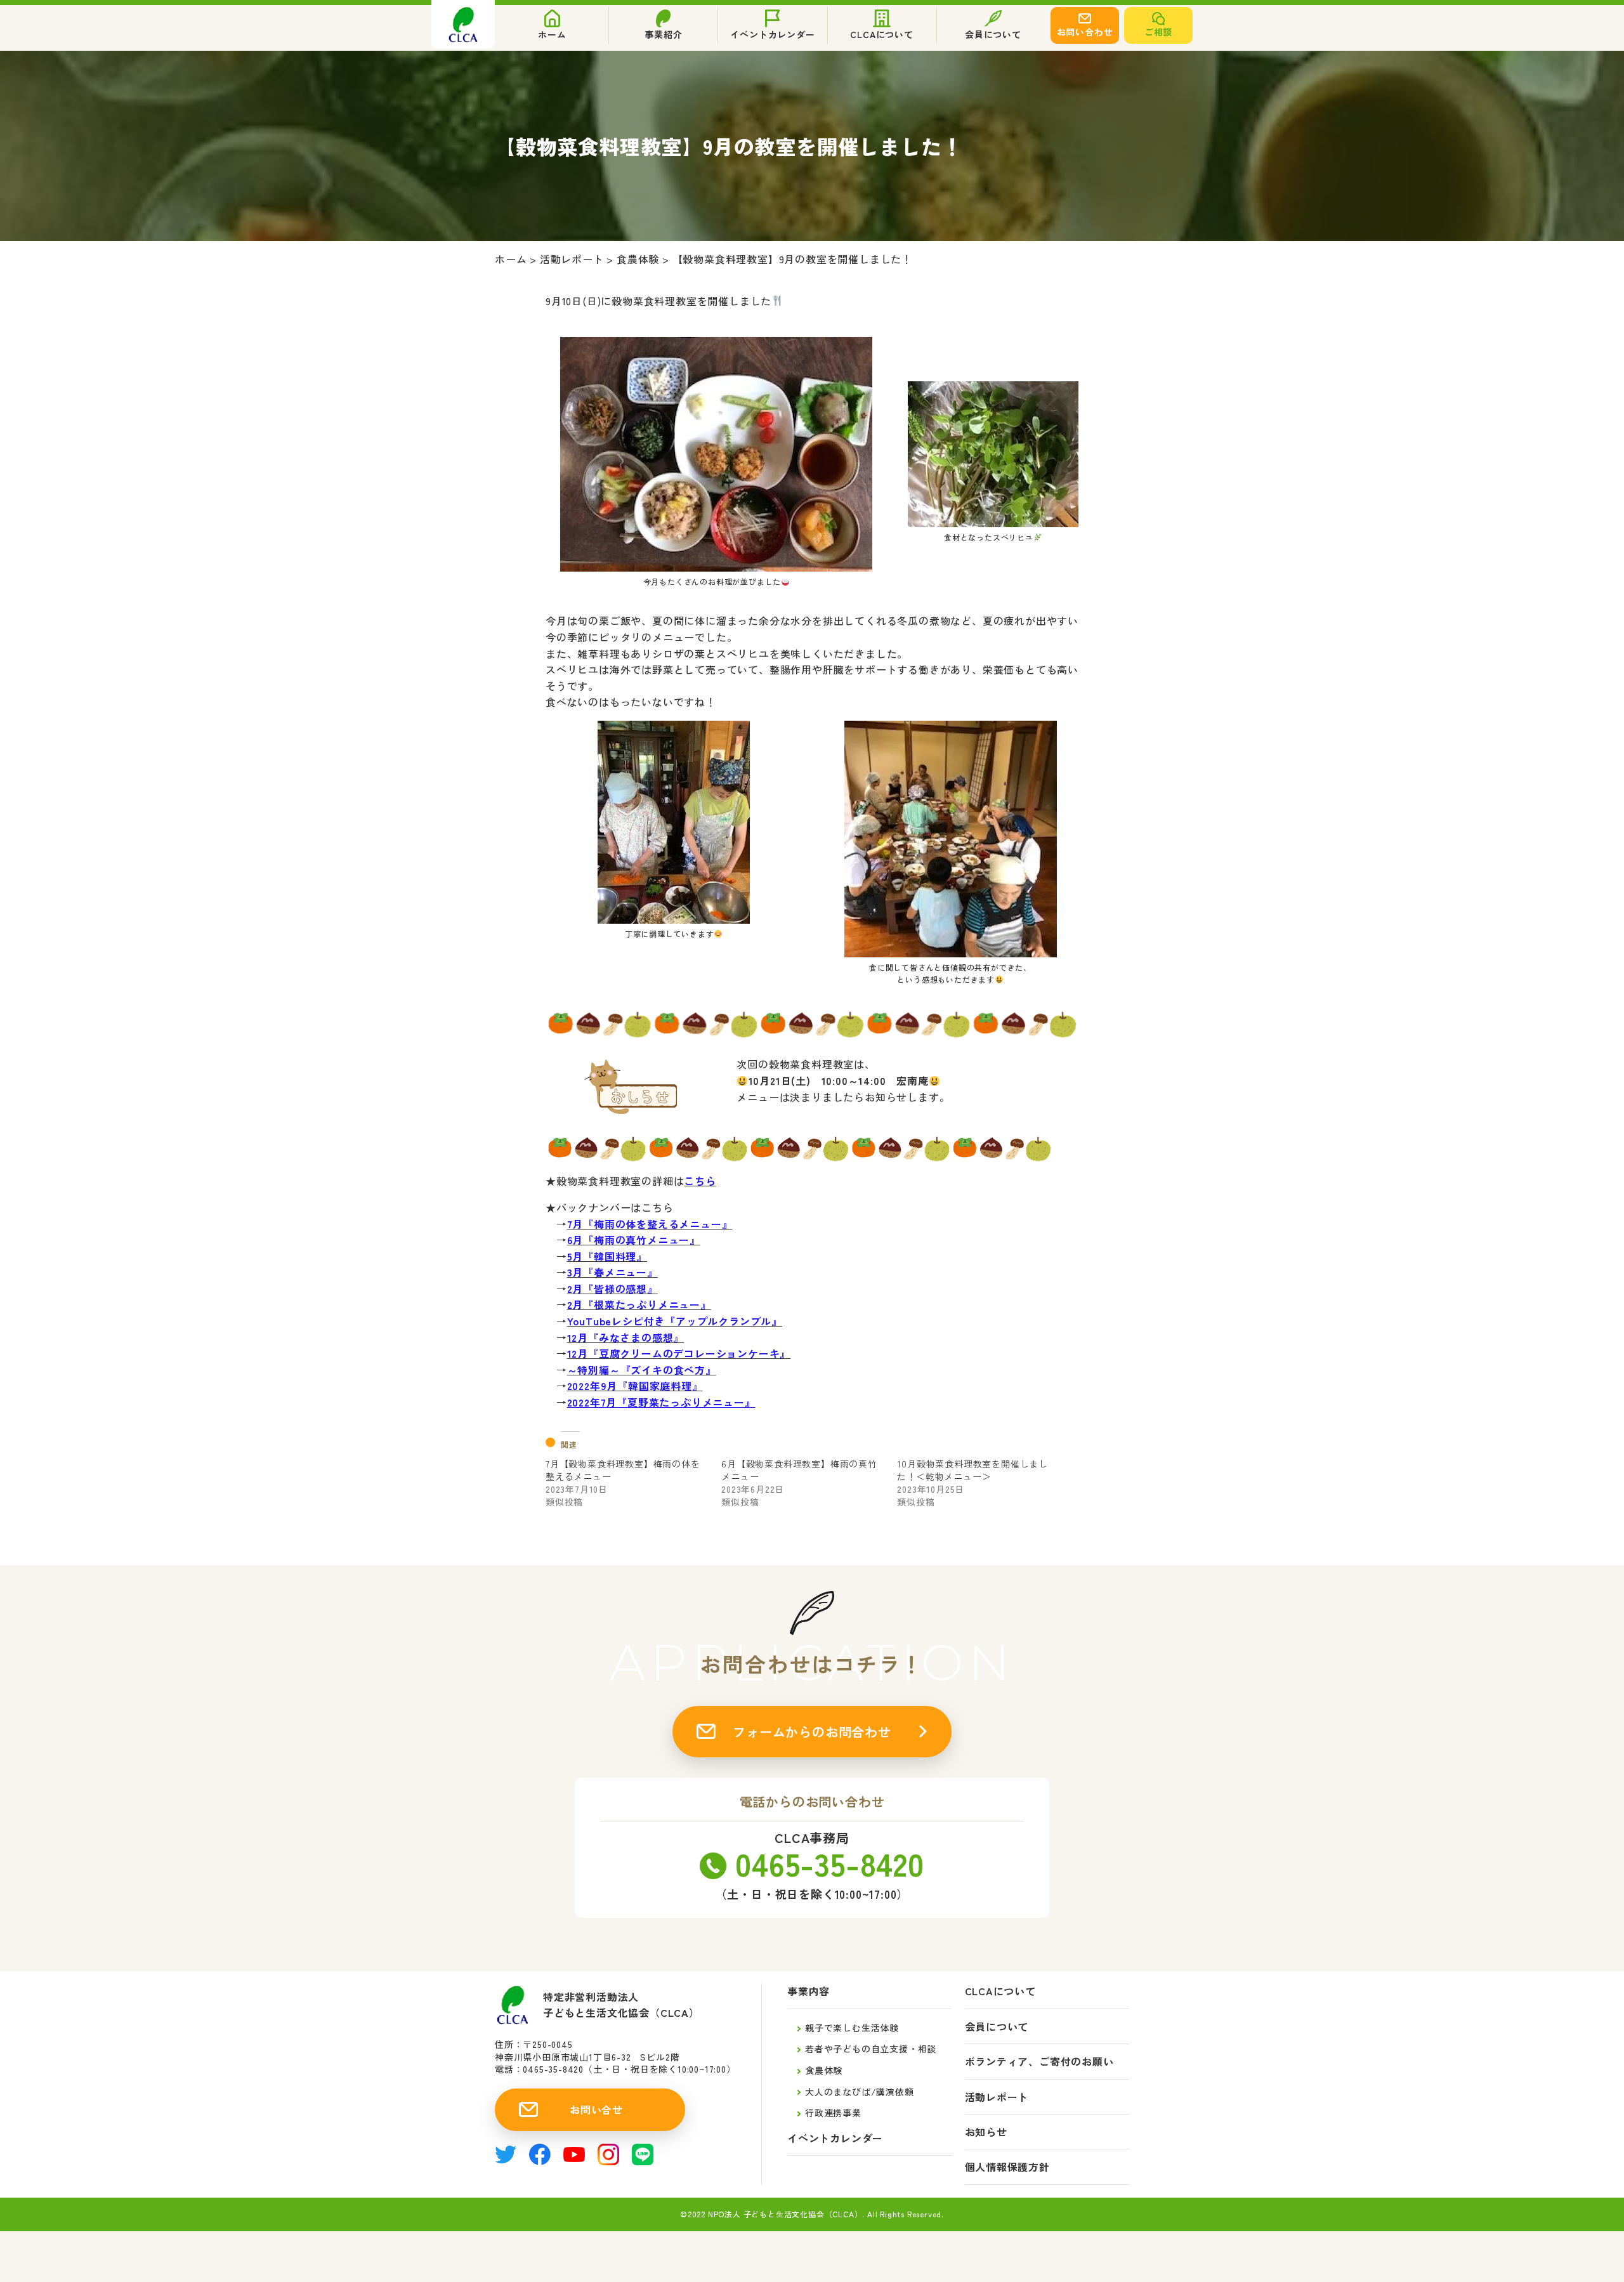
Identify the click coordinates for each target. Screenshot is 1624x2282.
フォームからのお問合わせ (812, 1732)
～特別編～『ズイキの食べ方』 (642, 1370)
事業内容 (809, 1991)
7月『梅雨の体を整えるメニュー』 (650, 1224)
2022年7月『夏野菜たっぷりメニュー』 (661, 1402)
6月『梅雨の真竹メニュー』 (634, 1240)
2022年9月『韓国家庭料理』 (635, 1386)
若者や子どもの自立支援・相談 (871, 2049)
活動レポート (997, 2097)
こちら (700, 1181)
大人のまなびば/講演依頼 (860, 2092)
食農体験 (824, 2070)
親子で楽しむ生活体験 (852, 2028)
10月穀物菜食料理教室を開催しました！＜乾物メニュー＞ (972, 1470)
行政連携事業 (833, 2113)
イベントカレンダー (835, 2138)
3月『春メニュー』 (612, 1272)
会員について (997, 2027)
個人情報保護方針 (1007, 2167)
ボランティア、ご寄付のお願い (1039, 2062)
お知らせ (986, 2132)
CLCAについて (1000, 1991)
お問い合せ (596, 2109)
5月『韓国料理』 (607, 1256)
